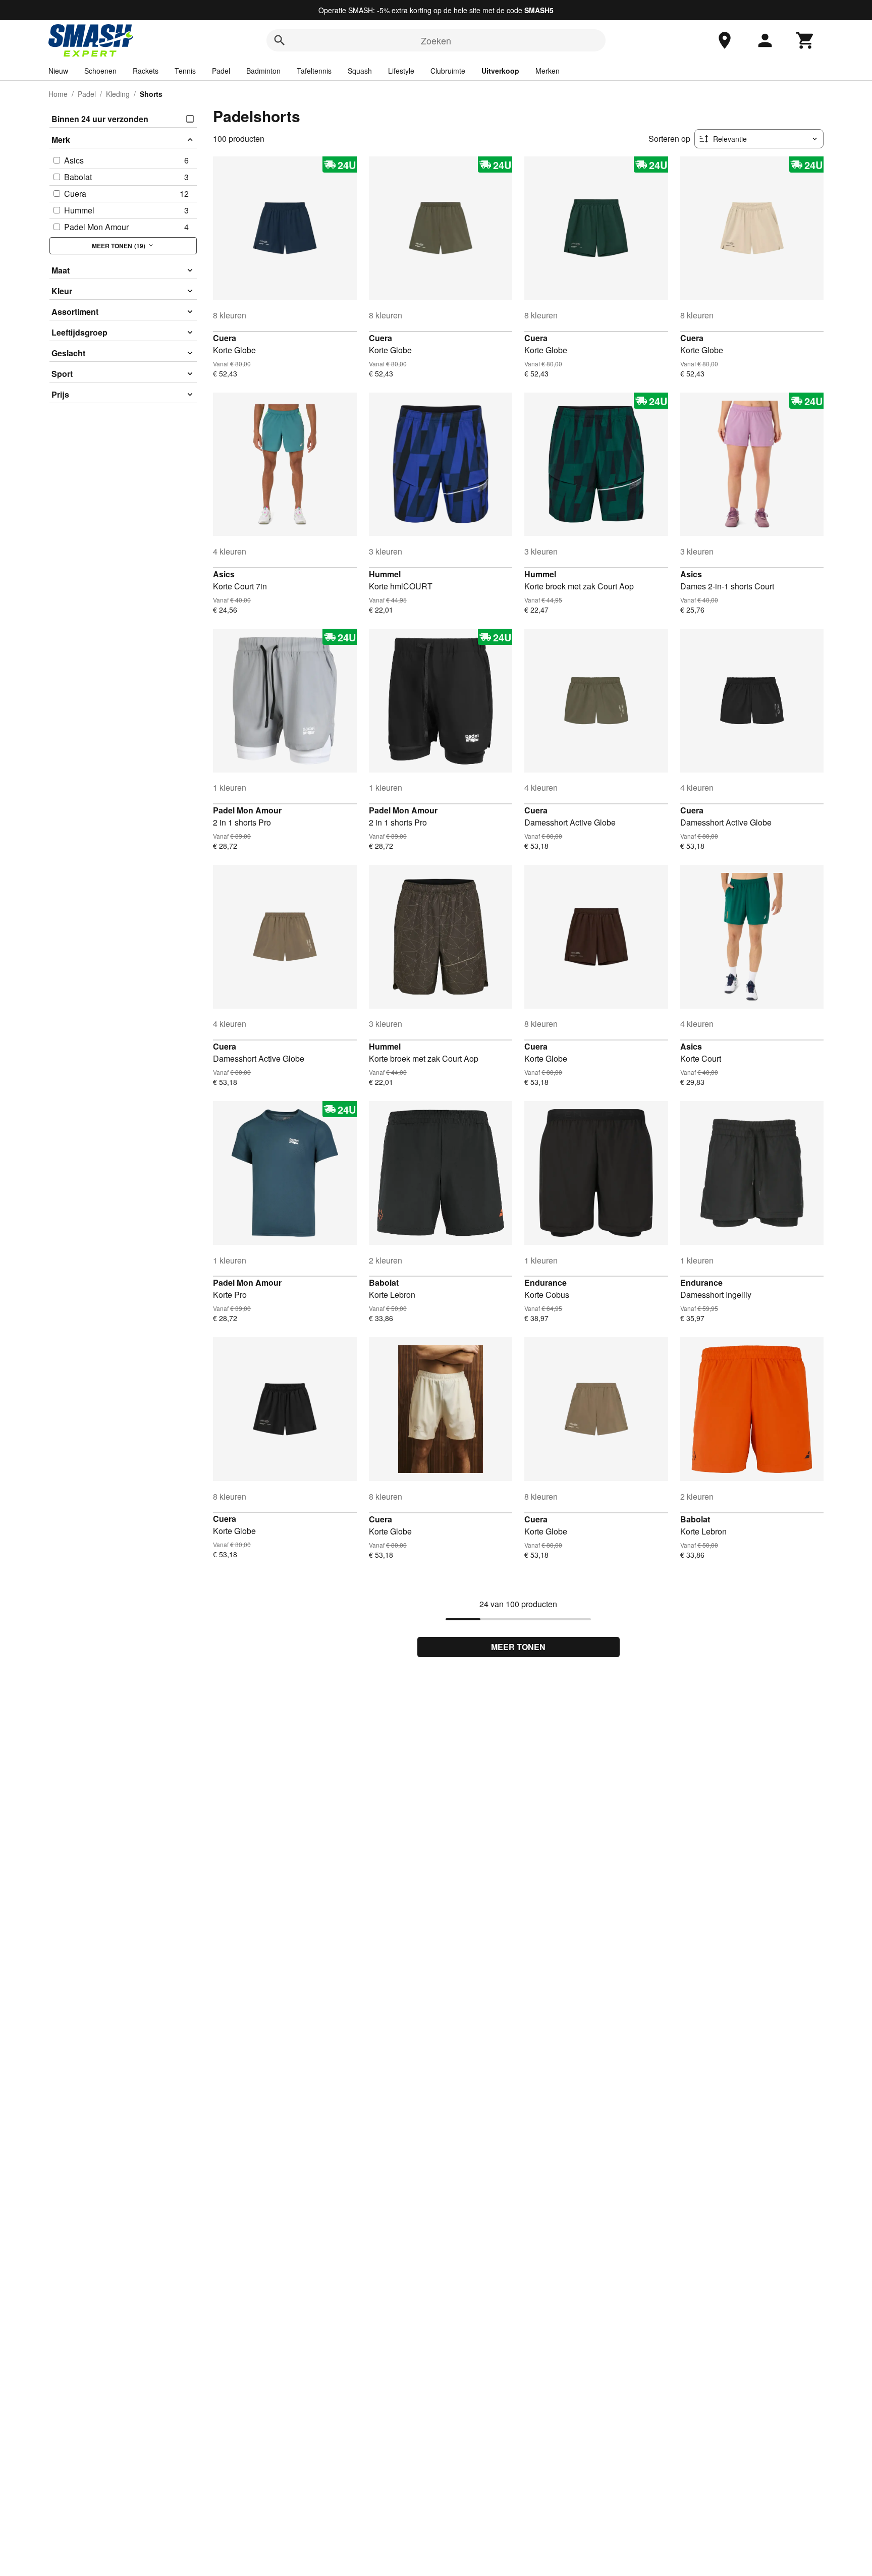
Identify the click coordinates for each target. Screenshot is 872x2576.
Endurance (546, 1282)
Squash (360, 71)
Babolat (384, 1282)
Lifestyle (401, 71)
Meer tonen (518, 1647)
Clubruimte (448, 71)
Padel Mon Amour (247, 810)
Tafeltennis (314, 71)
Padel (221, 71)
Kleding (118, 94)
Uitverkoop (500, 71)
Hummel (385, 574)
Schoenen (100, 71)
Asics (224, 574)
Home (58, 94)
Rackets (146, 71)
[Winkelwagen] (805, 40)
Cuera (225, 338)
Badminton (263, 71)
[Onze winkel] (725, 40)
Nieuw (58, 71)
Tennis (185, 71)
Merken (548, 71)
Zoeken (436, 40)
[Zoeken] (280, 40)
